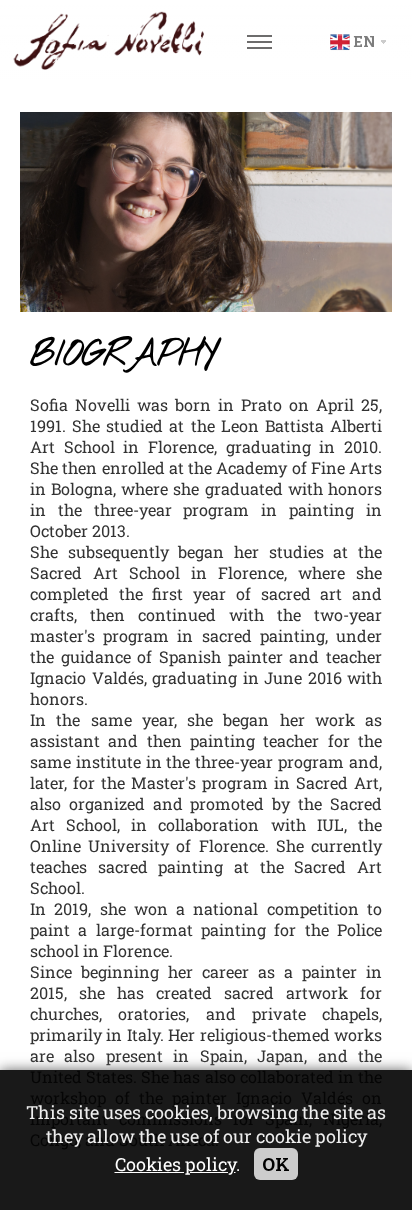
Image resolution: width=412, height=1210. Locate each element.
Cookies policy (175, 1164)
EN (364, 41)
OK (276, 1164)
